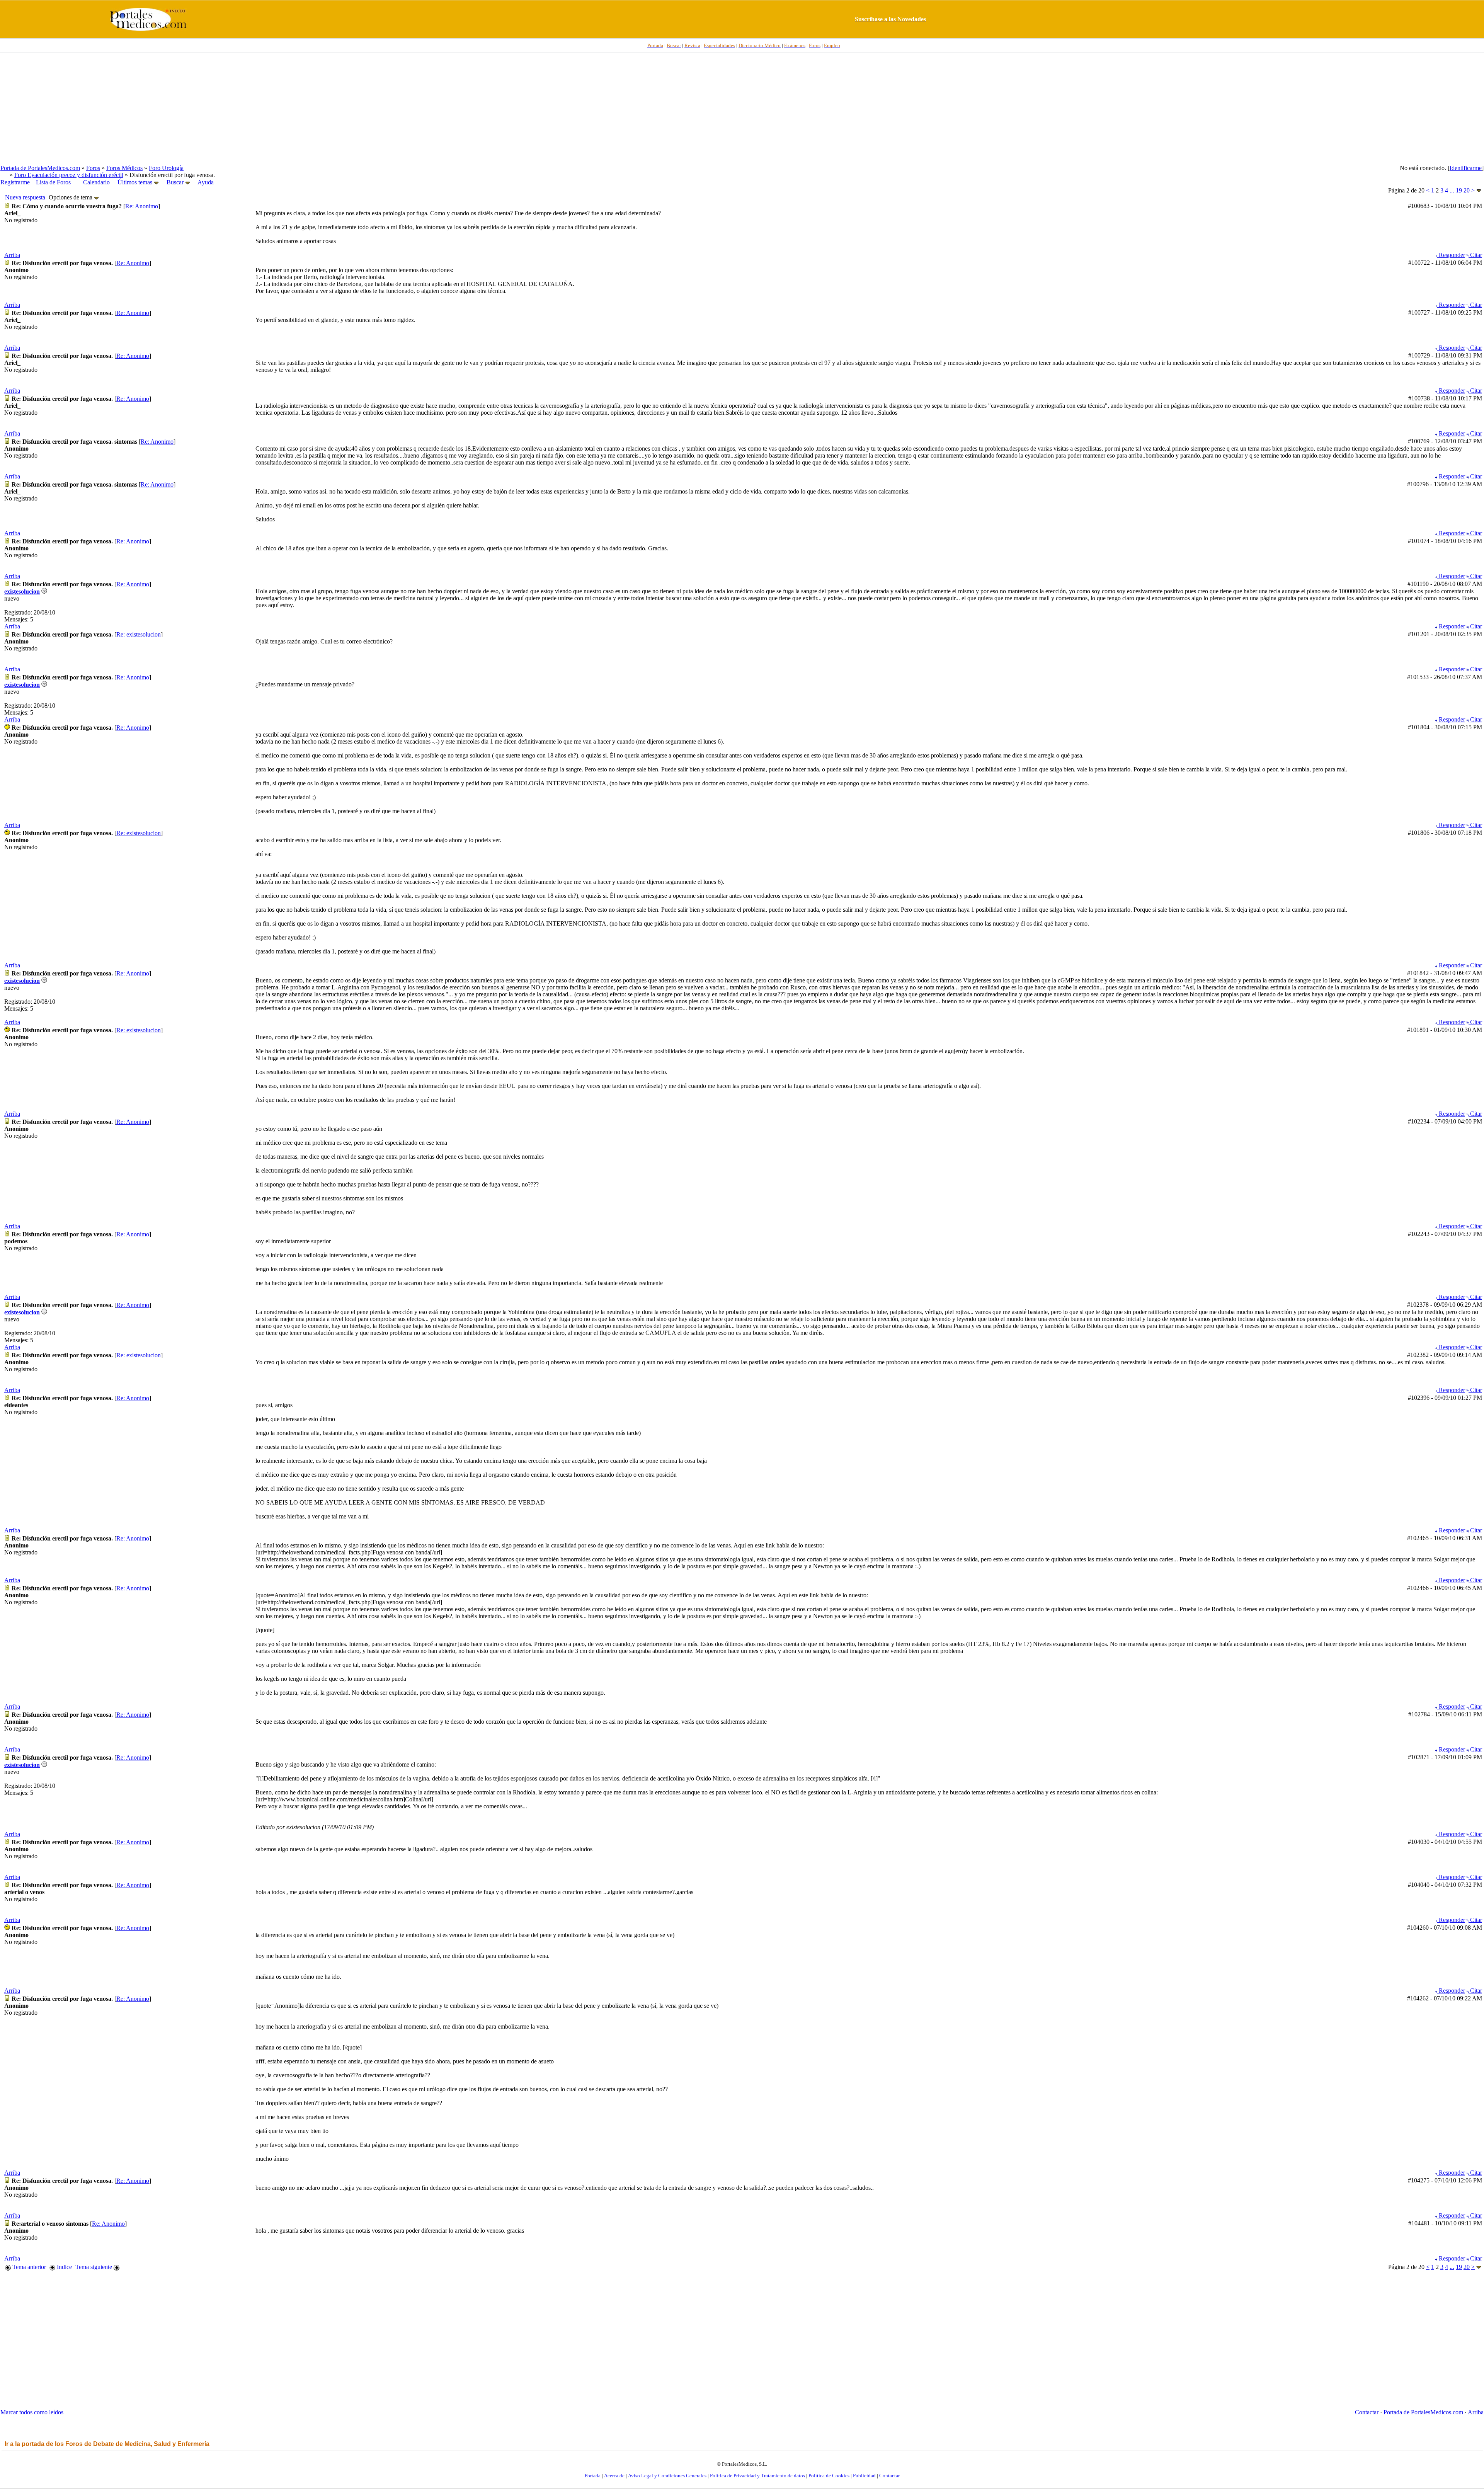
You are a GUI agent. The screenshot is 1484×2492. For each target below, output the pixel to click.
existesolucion (22, 592)
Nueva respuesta (25, 197)
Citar (1475, 255)
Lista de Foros (53, 182)
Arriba (12, 255)
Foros (93, 168)
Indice (64, 2267)
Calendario (96, 182)
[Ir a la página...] (1479, 191)
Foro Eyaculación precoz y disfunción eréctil (69, 175)
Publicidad (864, 2476)
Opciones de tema (71, 197)
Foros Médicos (124, 168)
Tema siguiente (94, 2267)
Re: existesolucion (139, 634)
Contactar (1367, 2412)
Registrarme (15, 182)
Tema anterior (28, 2267)
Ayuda (206, 182)
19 (1459, 190)
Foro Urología (166, 168)
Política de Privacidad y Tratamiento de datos (757, 2476)
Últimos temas (135, 182)
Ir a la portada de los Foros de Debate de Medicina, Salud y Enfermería (107, 2444)
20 (1467, 190)
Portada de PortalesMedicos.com (40, 168)
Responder (1451, 255)
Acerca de (614, 2476)
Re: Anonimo (142, 206)
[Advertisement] (742, 109)
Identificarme (1466, 168)
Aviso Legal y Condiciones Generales (667, 2476)
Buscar (175, 182)
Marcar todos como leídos (32, 2412)
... (1452, 190)
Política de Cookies (829, 2476)
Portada (593, 2476)
